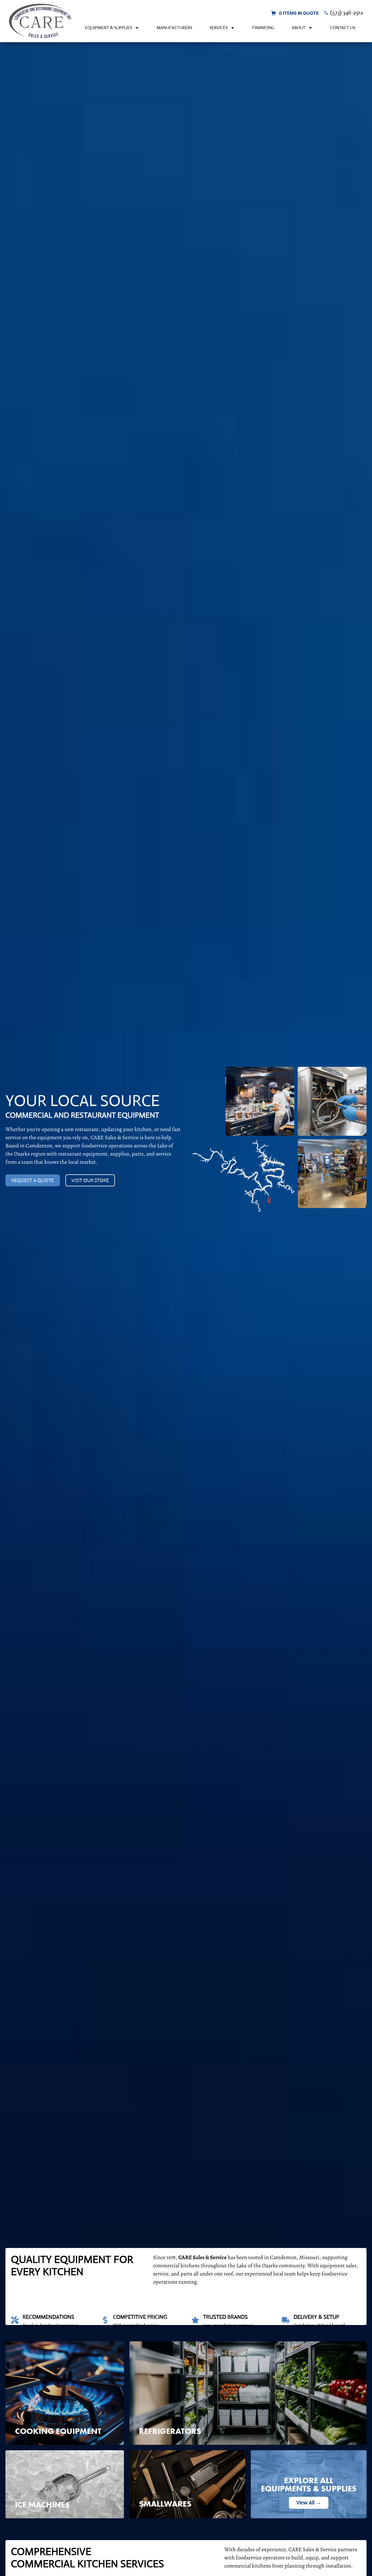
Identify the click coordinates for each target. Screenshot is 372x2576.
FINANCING (263, 28)
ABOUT (299, 28)
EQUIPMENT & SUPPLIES (109, 28)
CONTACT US (343, 28)
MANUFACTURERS (174, 28)
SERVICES (219, 28)
